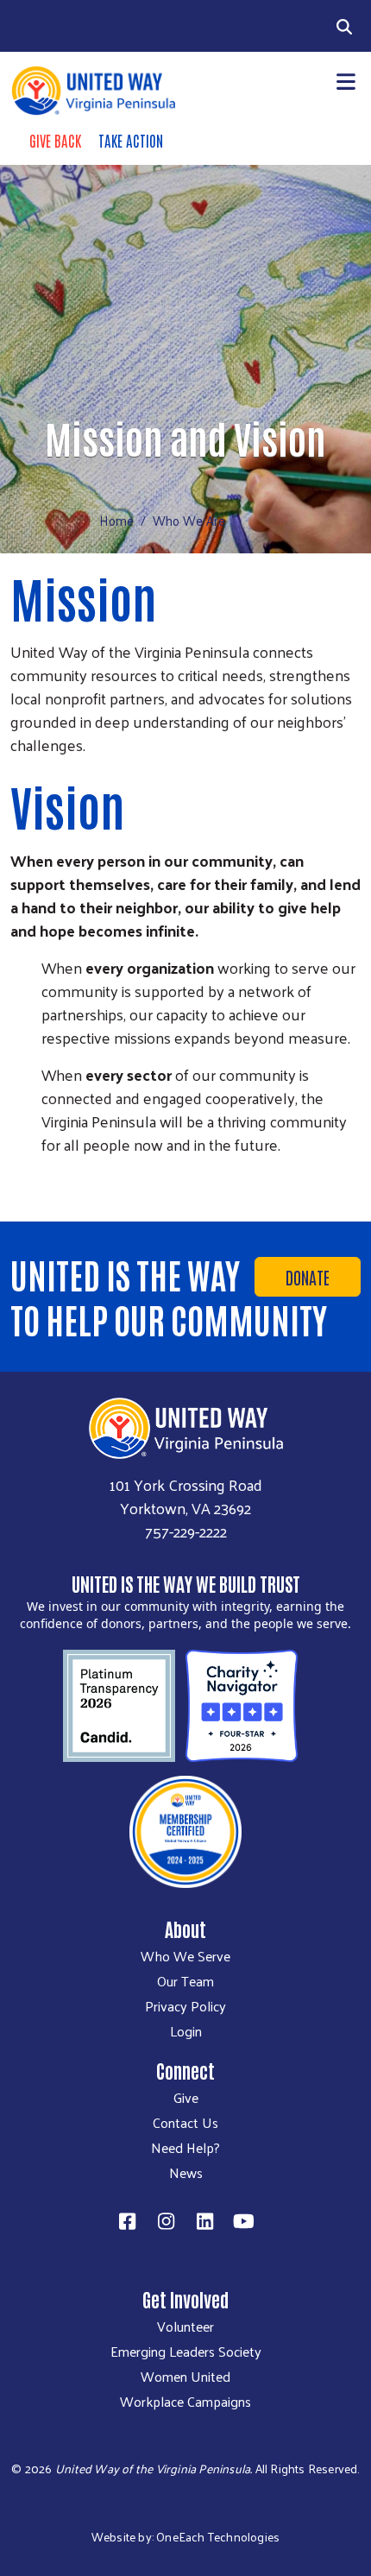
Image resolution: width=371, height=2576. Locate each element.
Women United (185, 2377)
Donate (308, 1277)
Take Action (131, 140)
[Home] (93, 91)
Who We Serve (185, 1956)
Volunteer (185, 2327)
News (186, 2173)
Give (186, 2098)
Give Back (55, 140)
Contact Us (185, 2123)
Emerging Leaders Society (186, 2352)
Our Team (185, 1981)
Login (186, 2031)
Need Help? (185, 2148)
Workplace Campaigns (185, 2402)
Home (116, 520)
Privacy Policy (185, 2006)
